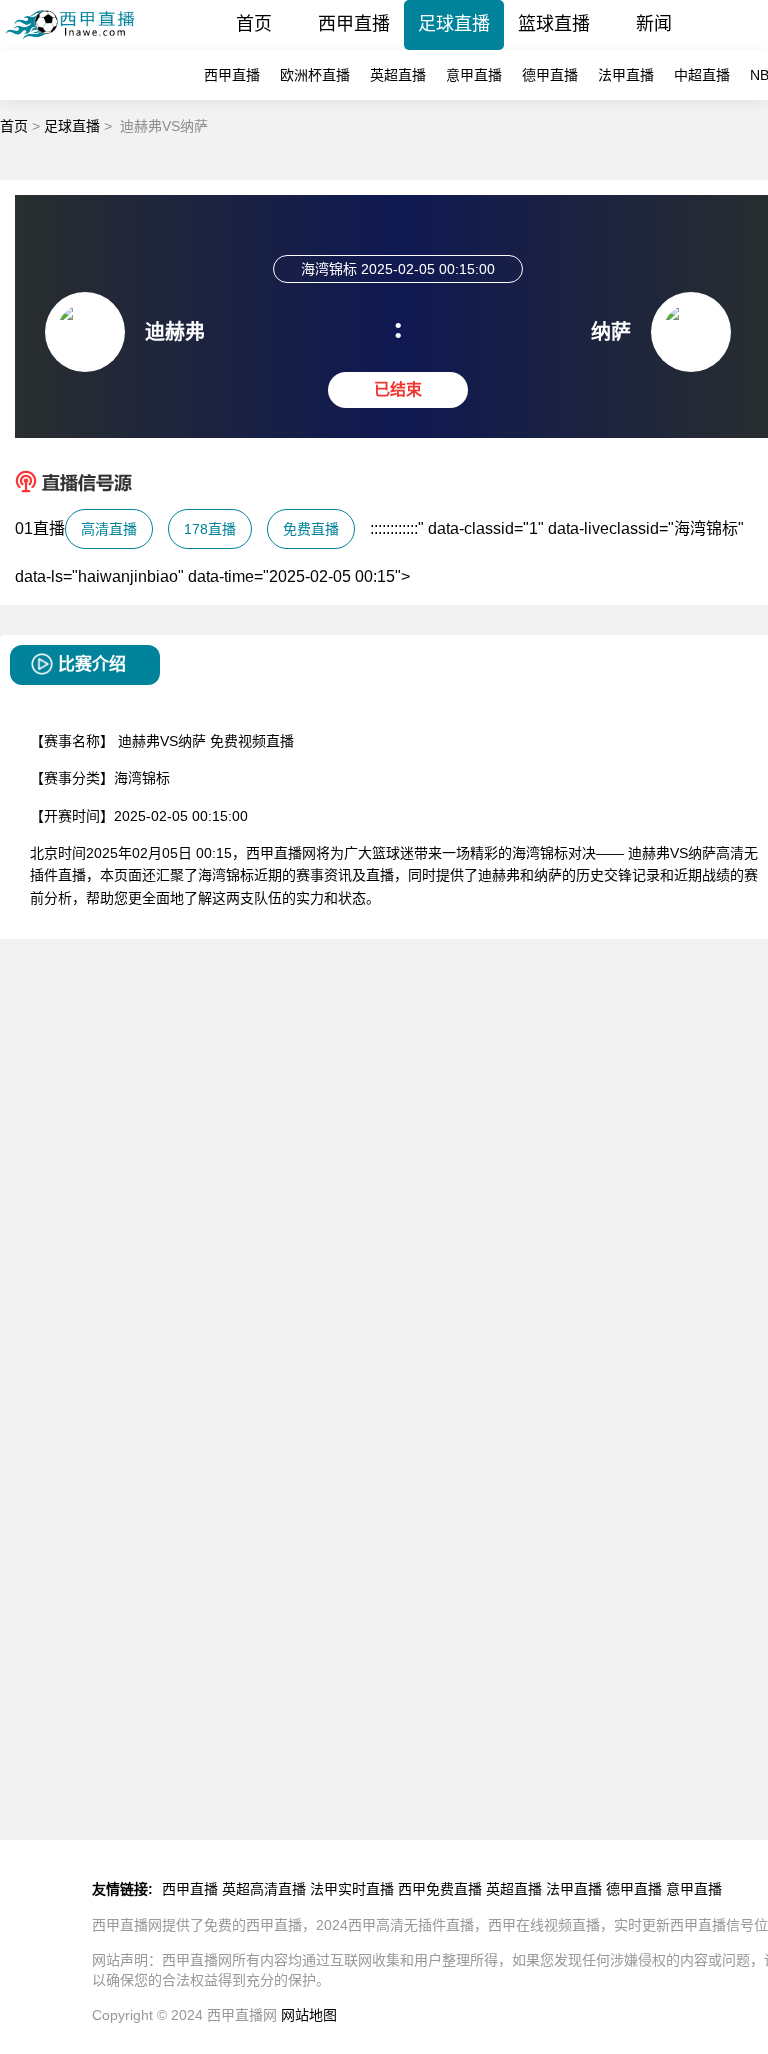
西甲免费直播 (440, 1889)
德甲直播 (550, 75)
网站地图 (309, 2015)
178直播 (210, 529)
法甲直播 (626, 75)
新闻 (654, 24)
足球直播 (454, 24)
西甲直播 (354, 24)
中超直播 (702, 75)
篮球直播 (554, 24)
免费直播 (311, 529)
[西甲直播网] (77, 44)
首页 (254, 24)
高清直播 (109, 529)
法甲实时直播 (352, 1889)
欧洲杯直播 (315, 75)
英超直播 (398, 75)
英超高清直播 (264, 1889)
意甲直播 (474, 75)
